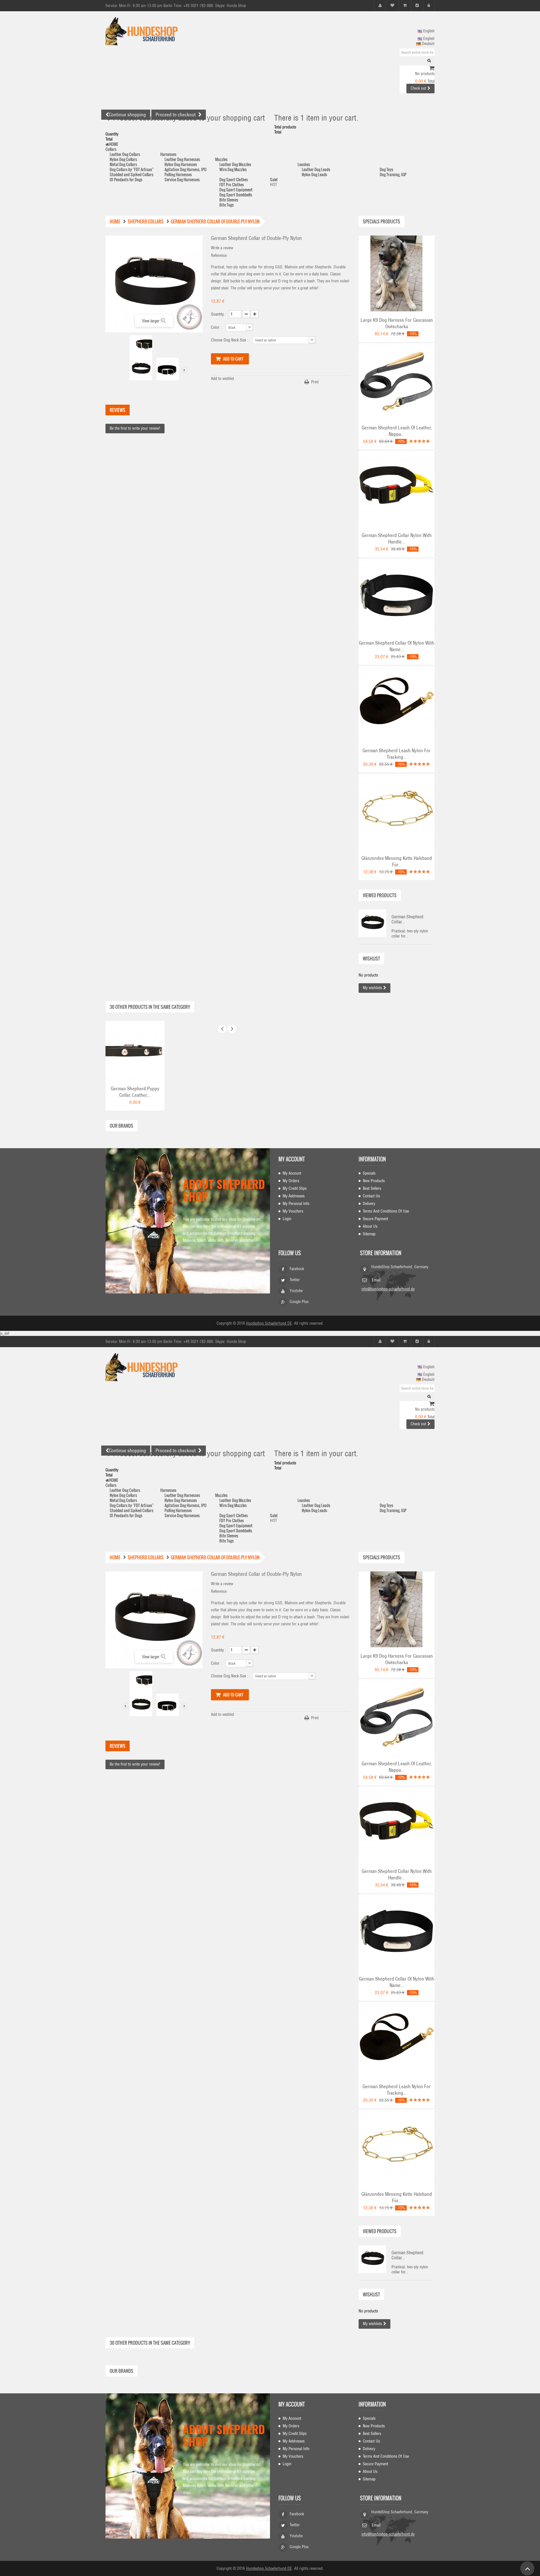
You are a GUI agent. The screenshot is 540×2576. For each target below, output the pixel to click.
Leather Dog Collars (125, 154)
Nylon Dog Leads (314, 174)
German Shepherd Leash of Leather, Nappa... (397, 431)
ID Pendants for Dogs (126, 179)
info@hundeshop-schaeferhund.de (388, 1289)
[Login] (429, 5)
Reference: (219, 255)
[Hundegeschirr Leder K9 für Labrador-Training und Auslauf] (397, 273)
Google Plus (299, 1302)
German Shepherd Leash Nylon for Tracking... (397, 754)
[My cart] (405, 5)
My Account (292, 1173)
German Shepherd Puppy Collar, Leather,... (135, 1092)
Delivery (369, 1204)
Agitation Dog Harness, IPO (185, 169)
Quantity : (219, 314)
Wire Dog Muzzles (233, 169)
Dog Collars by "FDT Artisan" (132, 169)
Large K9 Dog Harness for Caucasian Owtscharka (397, 323)
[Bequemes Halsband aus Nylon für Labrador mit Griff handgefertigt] (397, 488)
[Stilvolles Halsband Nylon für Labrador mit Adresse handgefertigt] (397, 596)
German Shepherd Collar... (407, 919)
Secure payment (375, 1219)
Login (287, 1219)
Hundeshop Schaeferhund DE (269, 1323)
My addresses (294, 1196)
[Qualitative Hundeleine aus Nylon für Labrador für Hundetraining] (397, 704)
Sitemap (369, 1234)
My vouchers (293, 1211)
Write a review (222, 248)
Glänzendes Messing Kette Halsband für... (397, 861)
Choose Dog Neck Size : (230, 340)
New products (374, 1181)
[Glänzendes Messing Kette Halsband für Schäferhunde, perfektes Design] (397, 811)
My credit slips (295, 1188)
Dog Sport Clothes (234, 179)
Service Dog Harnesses (182, 179)
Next (184, 370)
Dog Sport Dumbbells (236, 195)
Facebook (297, 1269)
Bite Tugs (227, 205)
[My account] (380, 5)
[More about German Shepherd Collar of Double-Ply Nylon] (372, 923)
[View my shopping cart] (432, 69)
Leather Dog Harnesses (182, 159)
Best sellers (372, 1188)
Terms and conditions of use (386, 1211)
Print (315, 382)
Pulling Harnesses (178, 174)
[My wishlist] (392, 5)
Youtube (296, 1291)
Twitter (295, 1280)
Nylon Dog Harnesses (181, 164)
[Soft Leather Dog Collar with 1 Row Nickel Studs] (135, 1050)
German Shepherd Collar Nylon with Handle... (397, 539)
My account (292, 1159)
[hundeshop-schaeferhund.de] (157, 31)
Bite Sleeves (229, 200)
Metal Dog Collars (123, 164)
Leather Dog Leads (316, 169)
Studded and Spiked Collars (131, 174)
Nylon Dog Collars (123, 159)
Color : (217, 327)
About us (370, 1226)
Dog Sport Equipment (236, 190)
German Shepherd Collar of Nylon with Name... (397, 646)
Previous (125, 370)
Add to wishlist (222, 379)
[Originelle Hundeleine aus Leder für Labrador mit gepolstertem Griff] (397, 381)
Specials (369, 1173)
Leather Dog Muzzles (235, 164)
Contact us (371, 1196)
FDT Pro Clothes (232, 184)
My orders (291, 1181)
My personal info (296, 1204)
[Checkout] (417, 5)
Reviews (118, 410)
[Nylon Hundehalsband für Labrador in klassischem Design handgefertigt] (141, 346)
